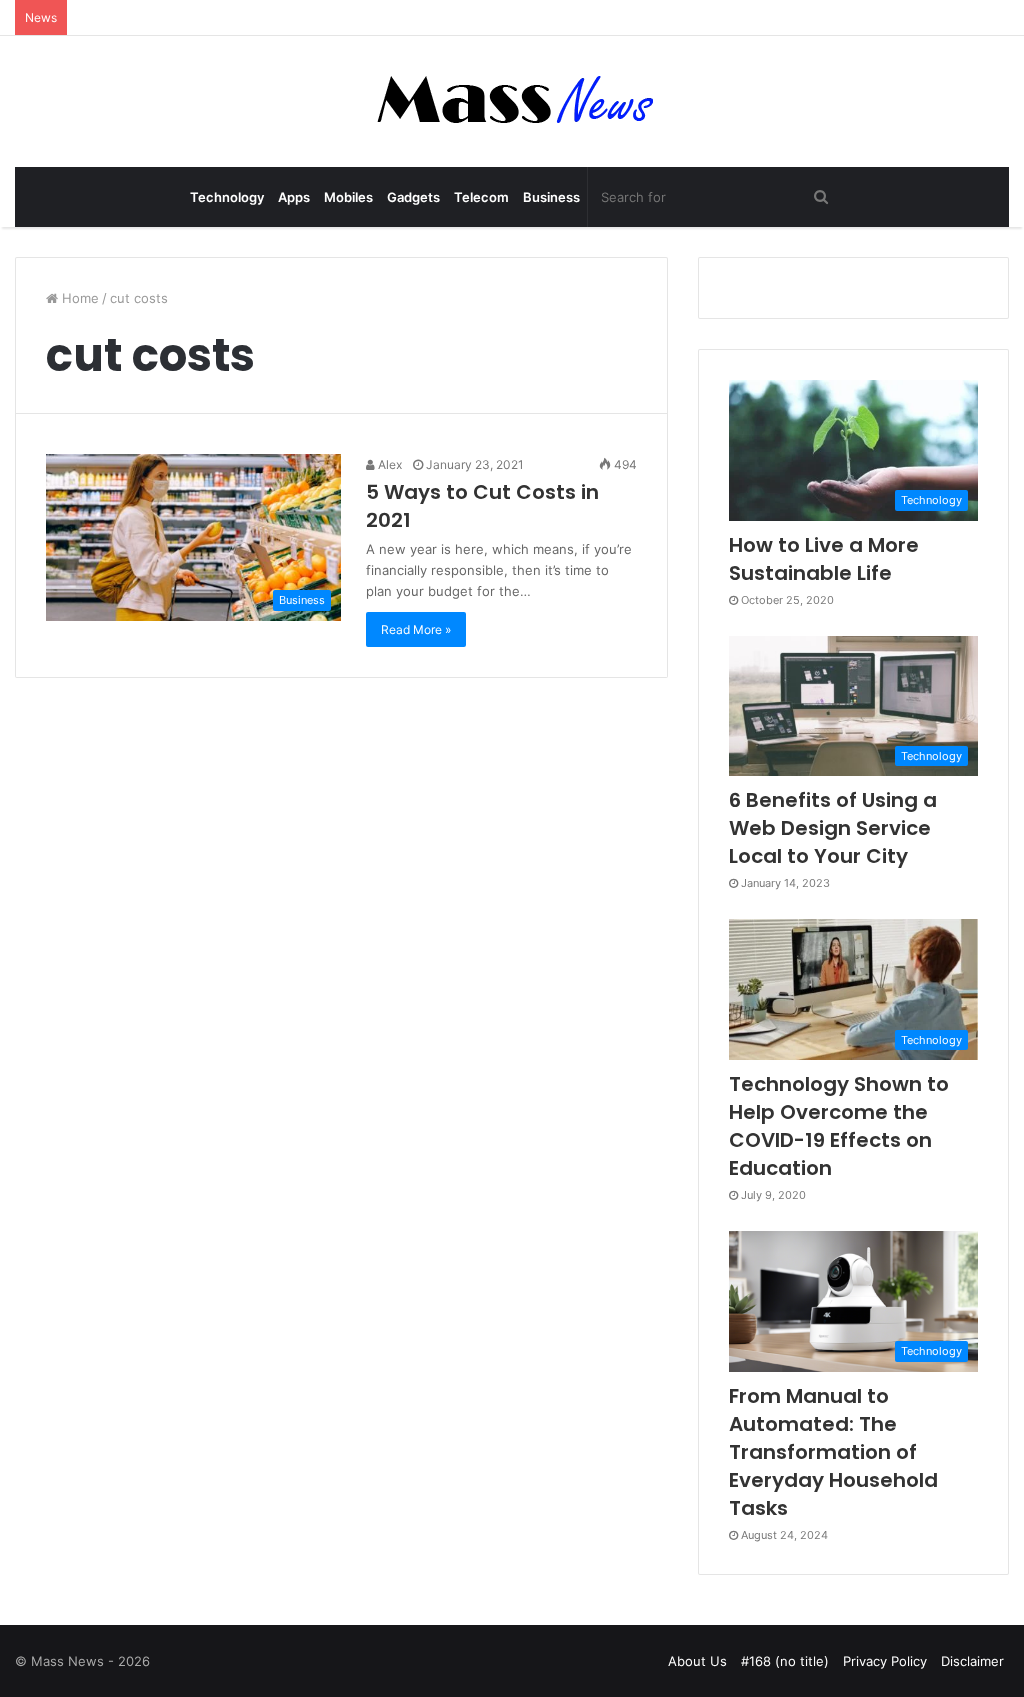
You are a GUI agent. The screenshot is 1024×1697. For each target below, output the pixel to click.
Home (78, 298)
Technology (227, 197)
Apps (294, 197)
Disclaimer (972, 1661)
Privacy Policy (885, 1661)
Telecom (481, 197)
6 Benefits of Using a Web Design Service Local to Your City (833, 828)
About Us (697, 1661)
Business (551, 197)
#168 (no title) (785, 1661)
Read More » (416, 629)
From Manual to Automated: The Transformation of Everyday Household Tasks (833, 1452)
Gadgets (413, 197)
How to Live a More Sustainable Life (824, 559)
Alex (388, 464)
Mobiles (348, 197)
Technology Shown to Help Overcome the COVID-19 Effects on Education (839, 1126)
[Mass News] (512, 101)
